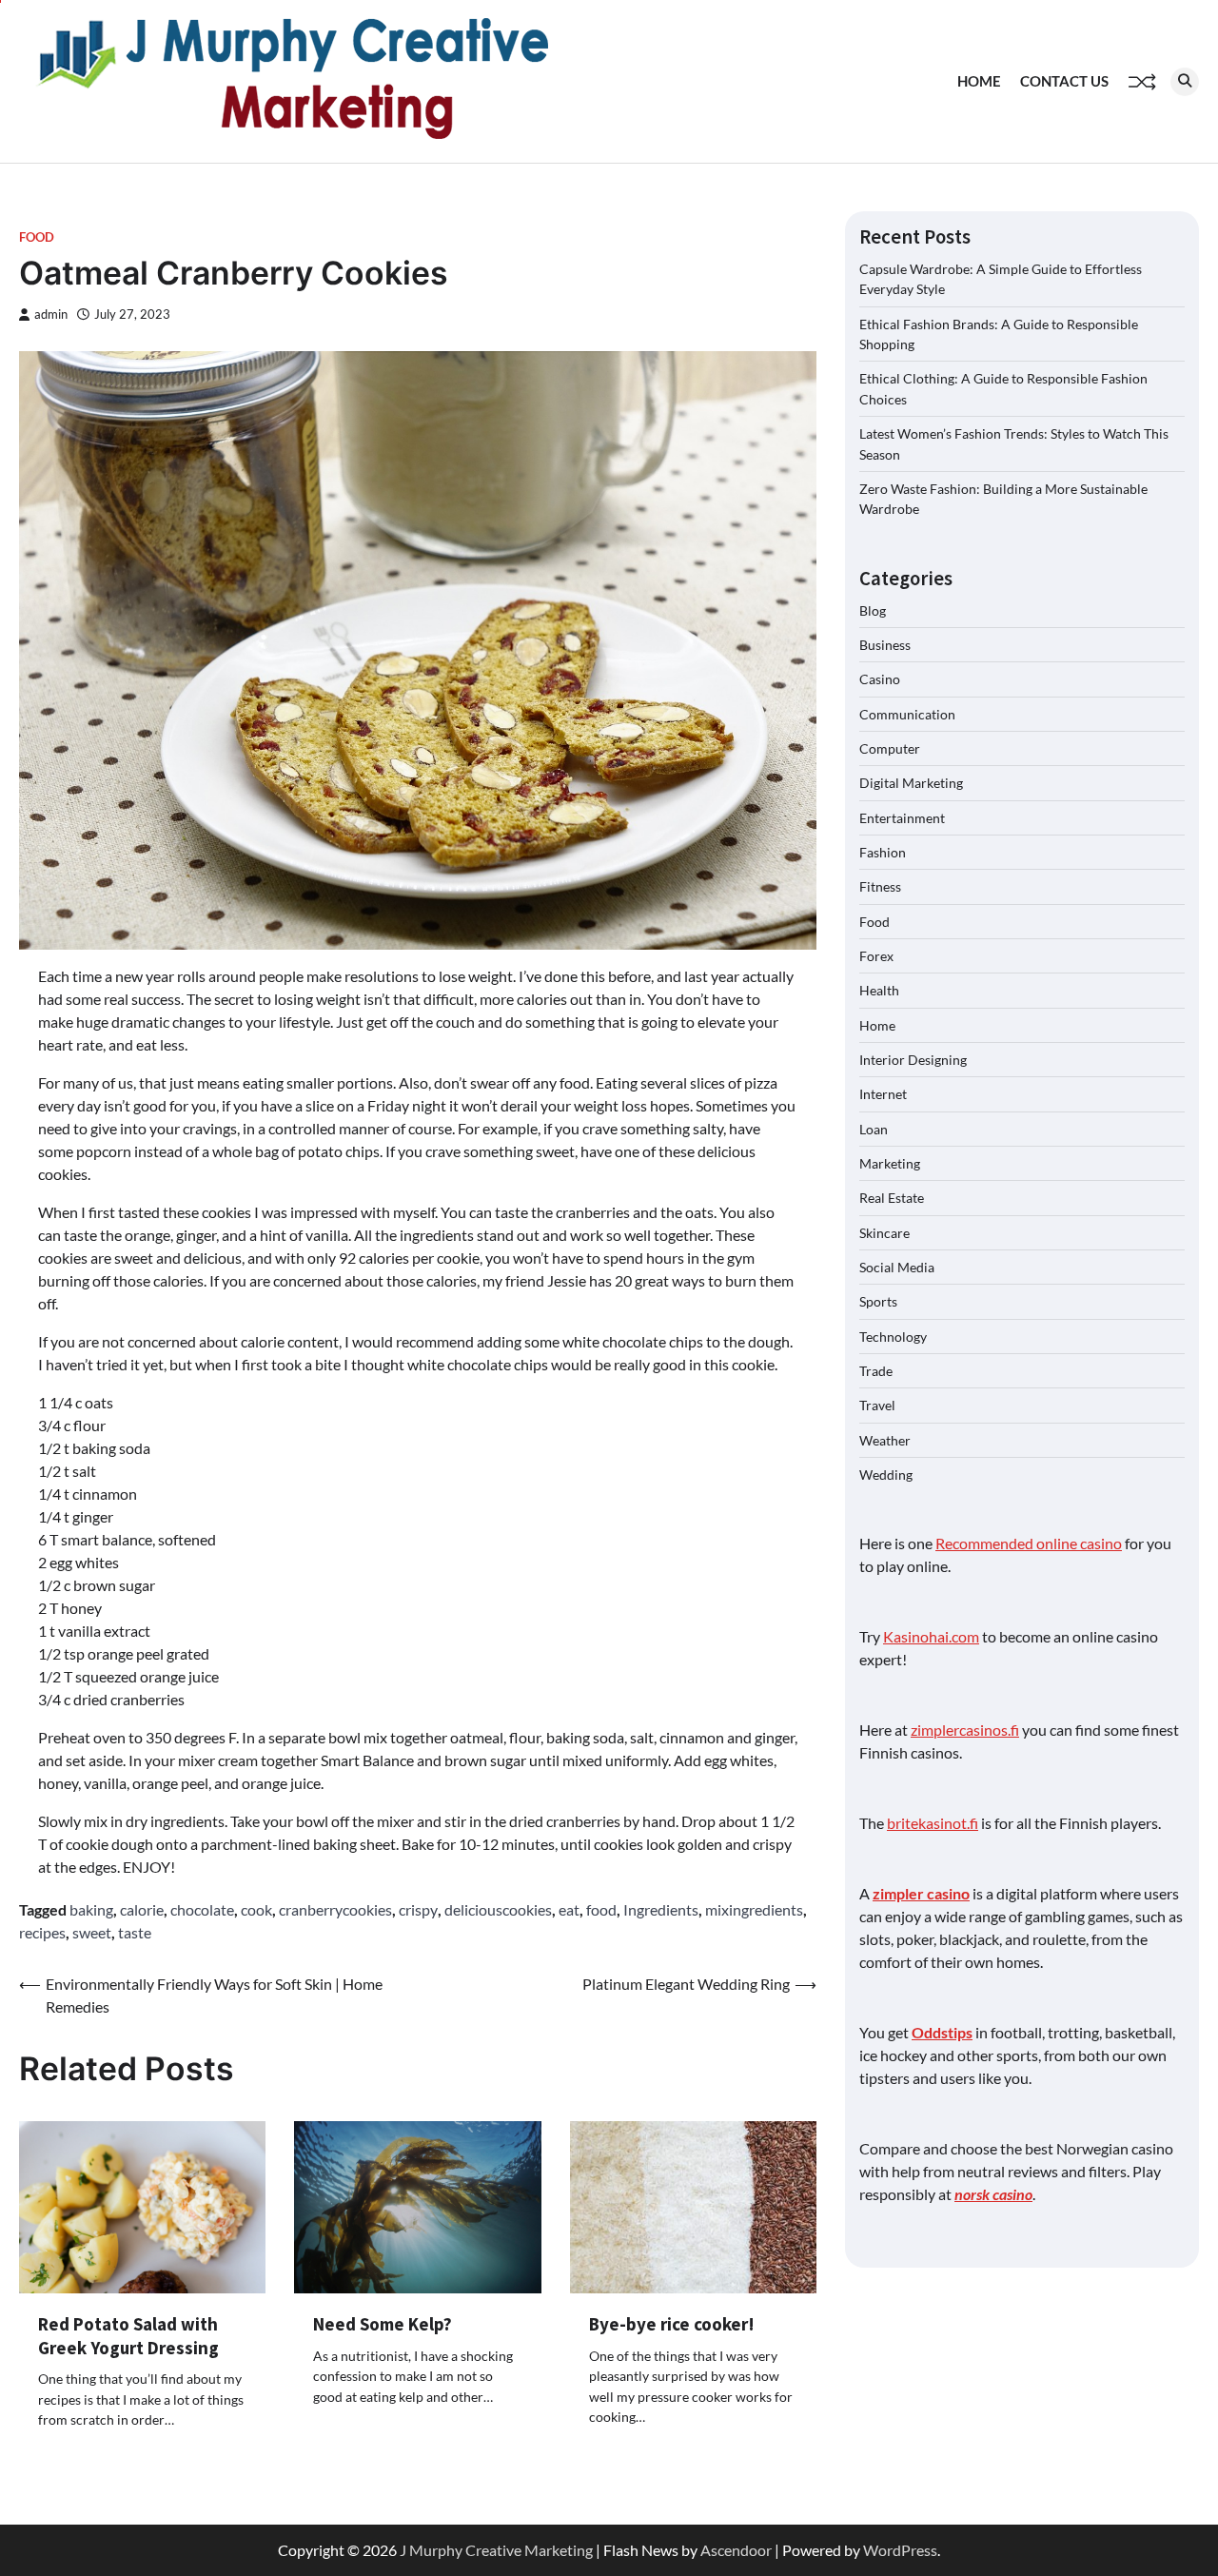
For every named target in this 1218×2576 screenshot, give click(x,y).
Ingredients (661, 1909)
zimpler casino (921, 1893)
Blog (873, 610)
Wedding (886, 1475)
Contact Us (1064, 81)
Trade (876, 1371)
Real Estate (892, 1198)
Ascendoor (736, 2550)
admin (51, 315)
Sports (878, 1301)
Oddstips (942, 2032)
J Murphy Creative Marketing (496, 2550)
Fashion (883, 852)
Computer (890, 748)
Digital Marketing (911, 783)
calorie (142, 1909)
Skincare (884, 1233)
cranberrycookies (335, 1909)
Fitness (880, 886)
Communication (907, 713)
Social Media (897, 1267)
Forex (876, 956)
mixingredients (754, 1909)
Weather (885, 1440)
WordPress (900, 2550)
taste (135, 1932)
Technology (893, 1337)
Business (885, 645)
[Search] (1185, 82)
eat (569, 1909)
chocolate (202, 1909)
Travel (877, 1405)
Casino (880, 679)
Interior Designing (913, 1060)
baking (91, 1909)
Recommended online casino (1029, 1543)
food (601, 1909)
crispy (418, 1909)
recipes (42, 1932)
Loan (874, 1129)
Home (979, 81)
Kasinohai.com (931, 1636)
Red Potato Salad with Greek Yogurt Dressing (128, 2336)
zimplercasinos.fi (965, 1730)
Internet (883, 1094)
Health (879, 990)
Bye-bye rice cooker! (672, 2324)
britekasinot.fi (933, 1823)
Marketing (890, 1163)
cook (256, 1909)
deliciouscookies (498, 1909)
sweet (92, 1932)
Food (37, 237)
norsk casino (993, 2194)
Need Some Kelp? (383, 2324)
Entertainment (902, 817)
